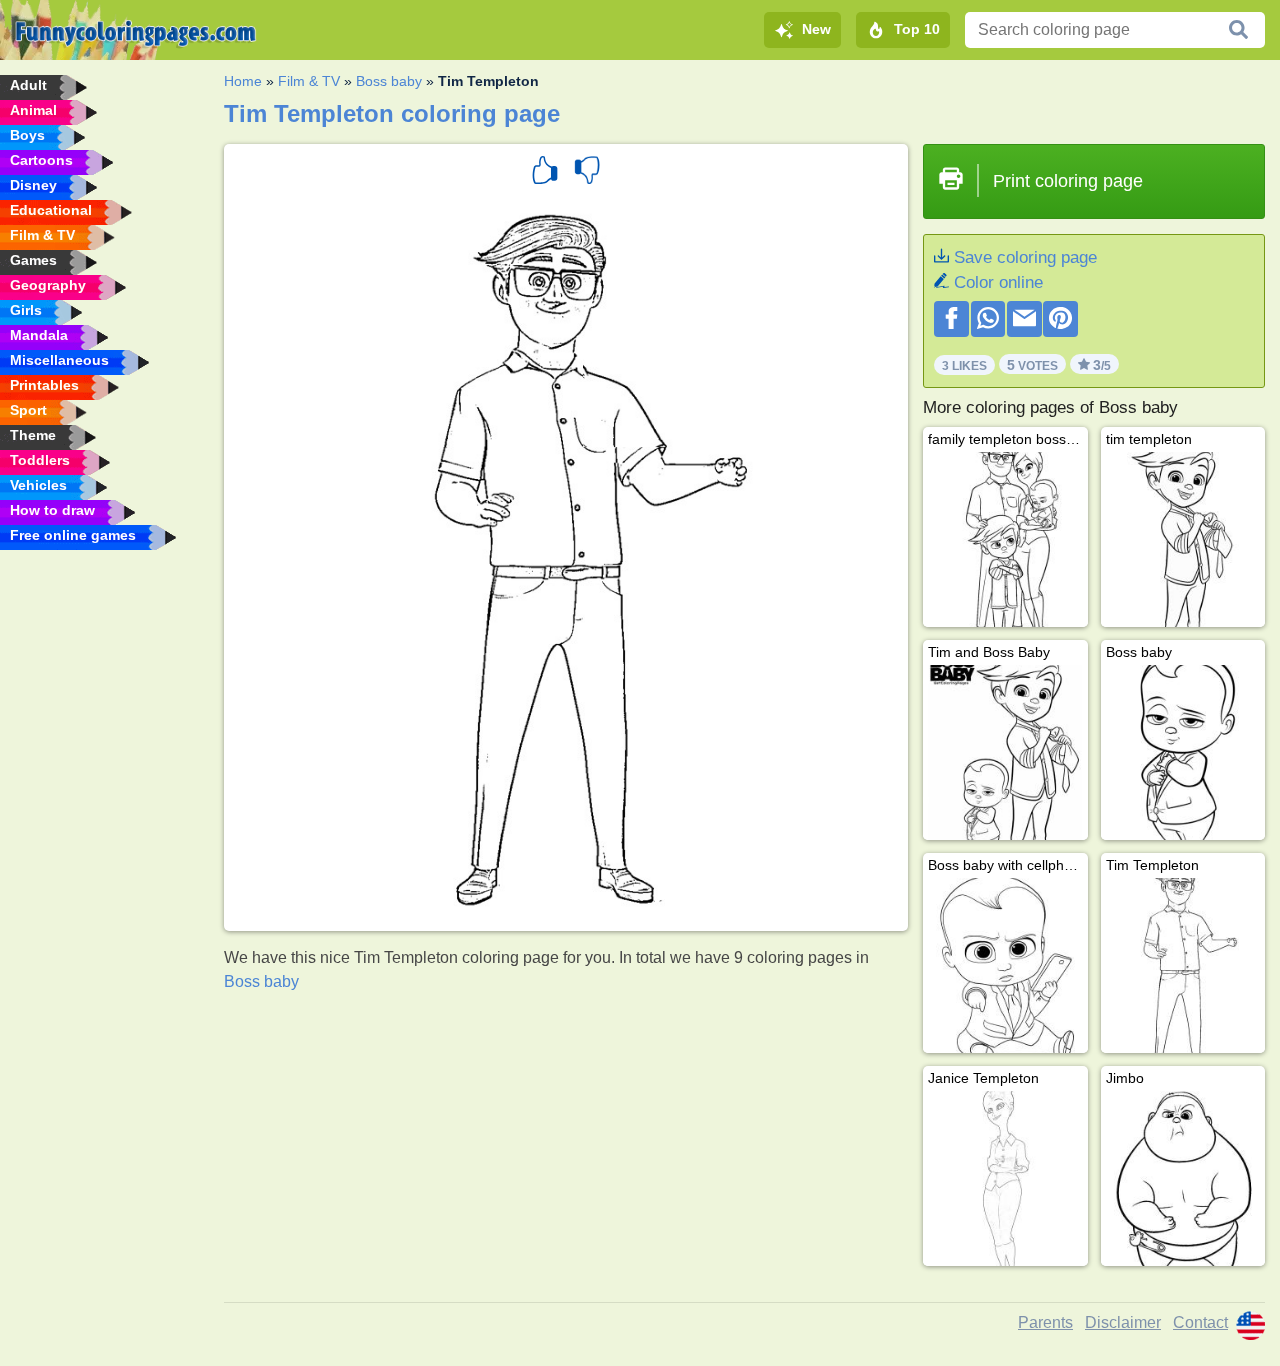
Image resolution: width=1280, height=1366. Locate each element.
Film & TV (309, 81)
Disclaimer (1123, 1322)
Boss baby (389, 81)
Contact (1200, 1322)
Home (243, 81)
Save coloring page (1025, 257)
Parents (1045, 1322)
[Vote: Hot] (545, 173)
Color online (998, 282)
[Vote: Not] (587, 173)
